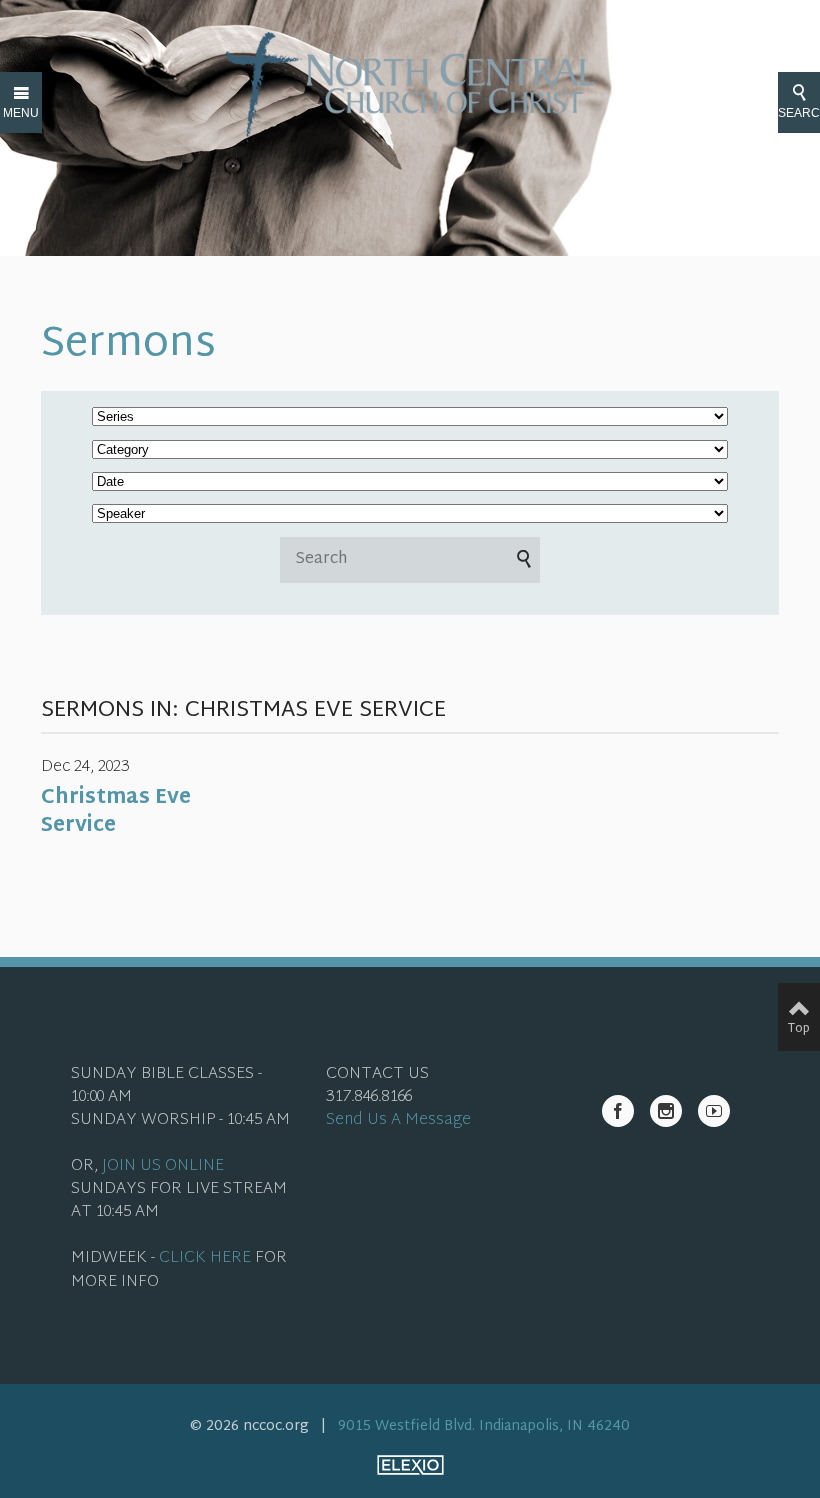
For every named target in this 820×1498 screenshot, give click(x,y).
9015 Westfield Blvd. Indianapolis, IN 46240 (484, 1426)
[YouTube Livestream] (714, 1111)
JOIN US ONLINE (163, 1166)
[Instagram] (666, 1111)
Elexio (410, 1465)
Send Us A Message (398, 1120)
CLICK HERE (205, 1258)
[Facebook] (618, 1111)
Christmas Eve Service (116, 812)
